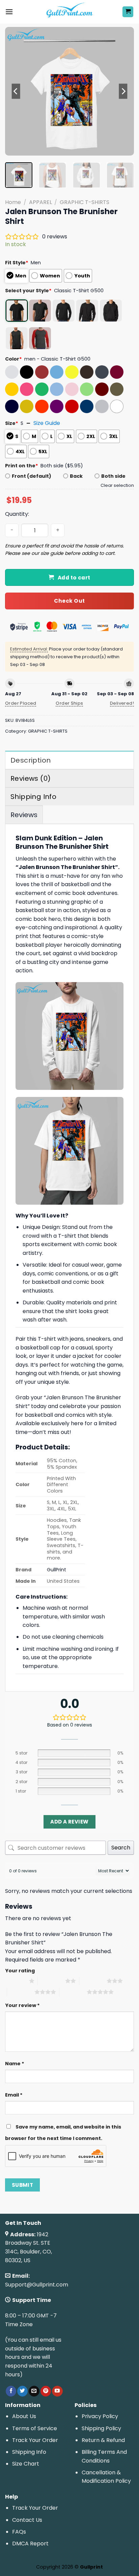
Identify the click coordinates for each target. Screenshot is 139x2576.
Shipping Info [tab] (33, 797)
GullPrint (57, 1570)
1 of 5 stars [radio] (15, 1981)
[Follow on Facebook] (11, 2391)
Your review (22, 2005)
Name (15, 2064)
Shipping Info (29, 2452)
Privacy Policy (100, 2416)
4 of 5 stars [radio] (21, 1992)
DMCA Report (30, 2544)
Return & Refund (103, 2440)
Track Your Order (35, 2440)
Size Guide (47, 423)
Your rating (20, 1971)
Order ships (69, 703)
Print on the (22, 466)
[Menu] (9, 12)
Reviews (24, 815)
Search (121, 1848)
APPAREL (40, 202)
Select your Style (28, 291)
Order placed (21, 703)
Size (12, 423)
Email (14, 2095)
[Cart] (128, 12)
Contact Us (27, 2520)
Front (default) (32, 476)
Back (76, 476)
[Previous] (16, 91)
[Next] (123, 91)
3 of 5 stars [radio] (93, 1981)
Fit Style (17, 263)
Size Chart (26, 2464)
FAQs (19, 2532)
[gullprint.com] (70, 12)
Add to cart (74, 578)
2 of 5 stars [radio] (51, 1981)
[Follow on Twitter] (22, 2391)
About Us (24, 2416)
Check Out (69, 601)
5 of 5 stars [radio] (73, 1992)
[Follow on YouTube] (57, 2391)
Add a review (69, 1822)
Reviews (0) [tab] (31, 778)
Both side (113, 476)
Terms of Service (35, 2428)
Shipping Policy (101, 2428)
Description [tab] (31, 760)
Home (13, 202)
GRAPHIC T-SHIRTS (85, 202)
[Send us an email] (34, 2391)
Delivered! (122, 703)
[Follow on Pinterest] (46, 2391)
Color (13, 359)
